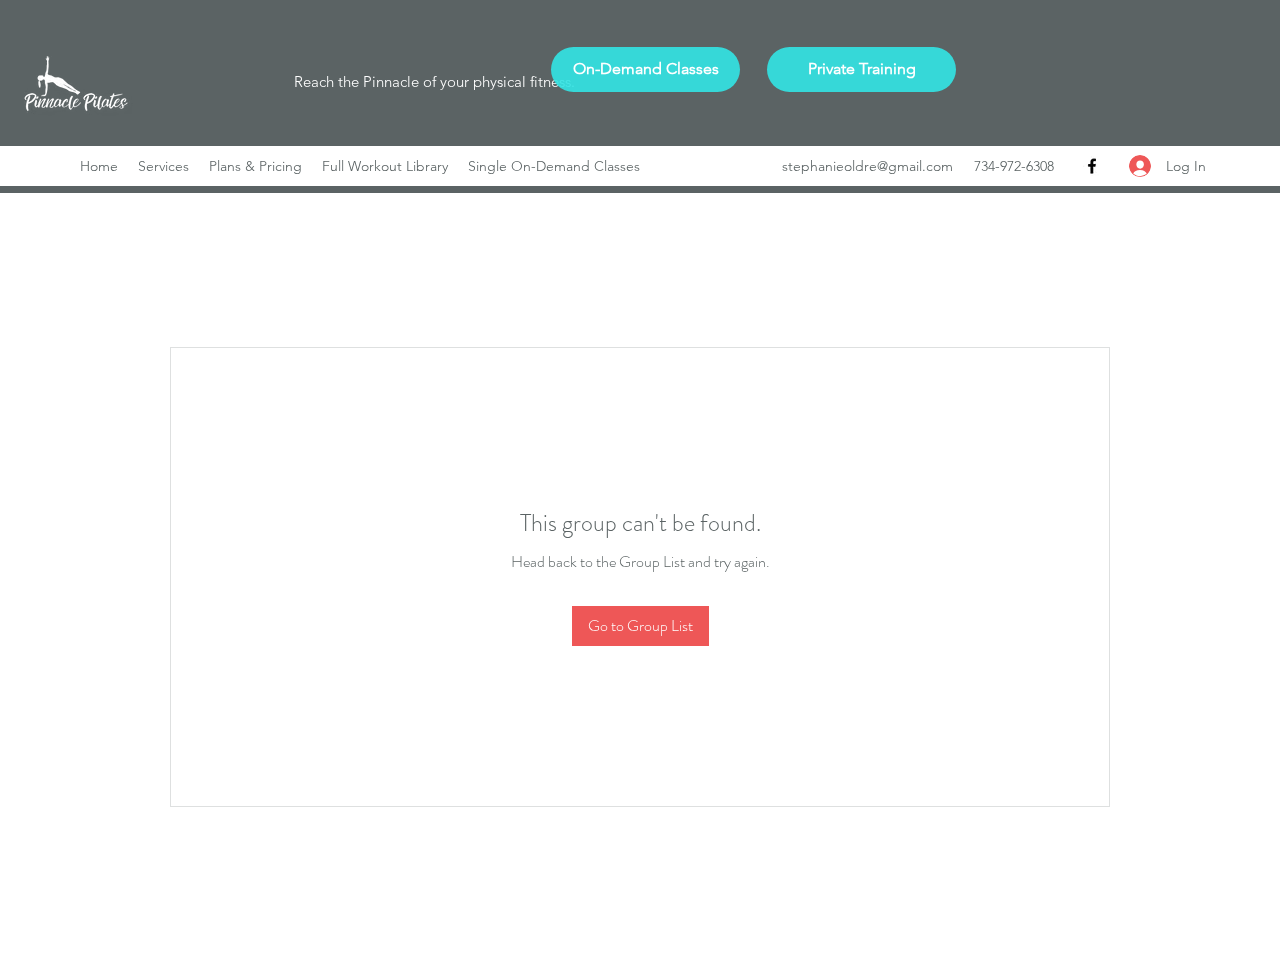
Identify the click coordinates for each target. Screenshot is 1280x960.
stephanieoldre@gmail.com (867, 166)
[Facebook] (1092, 166)
